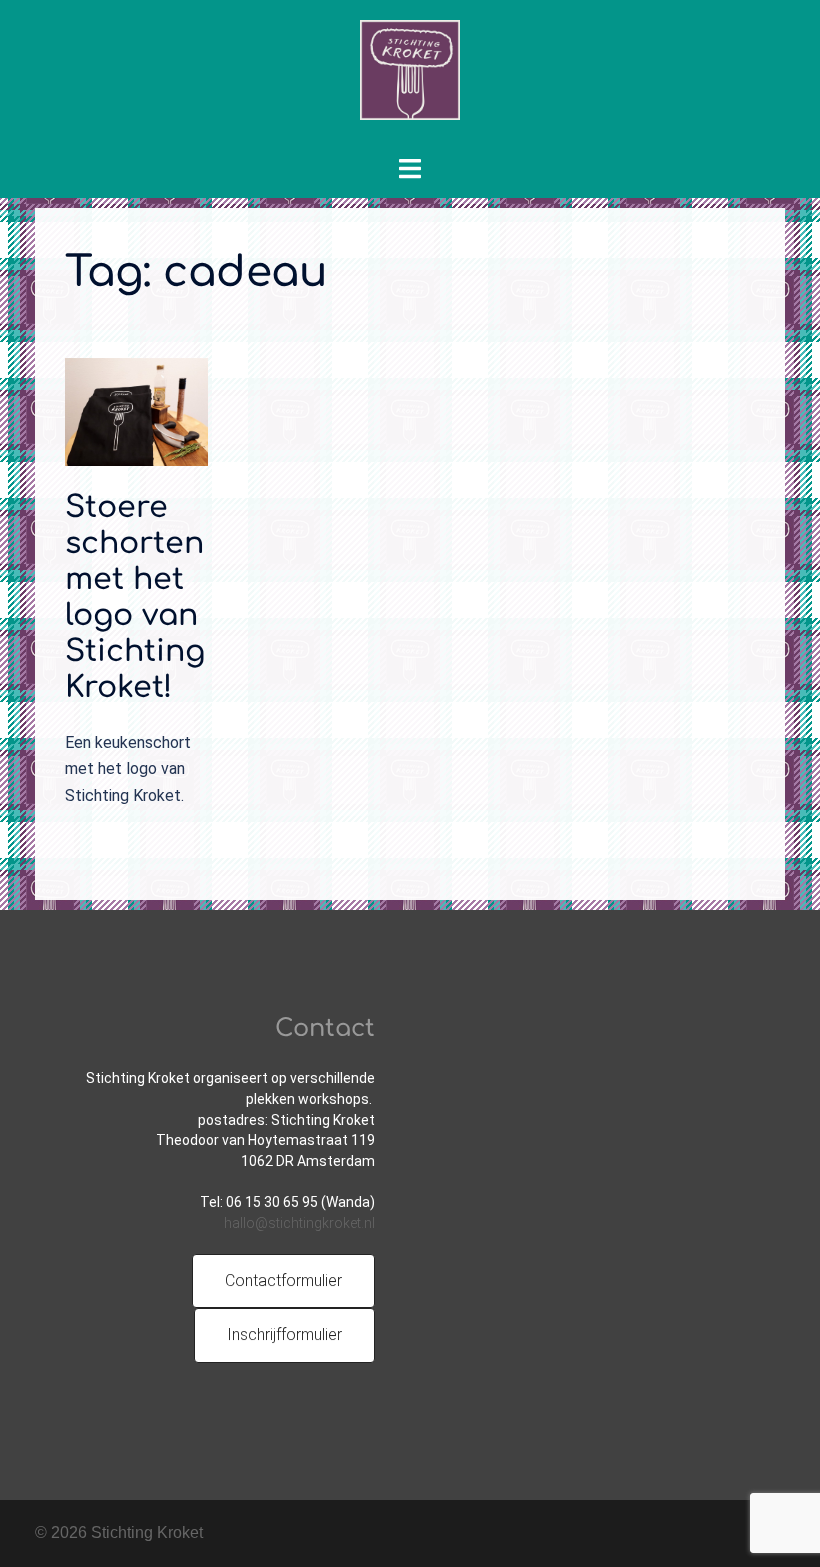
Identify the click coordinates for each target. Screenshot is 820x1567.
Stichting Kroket (147, 1532)
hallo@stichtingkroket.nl (299, 1223)
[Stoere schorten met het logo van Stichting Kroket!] (136, 410)
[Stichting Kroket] (410, 76)
